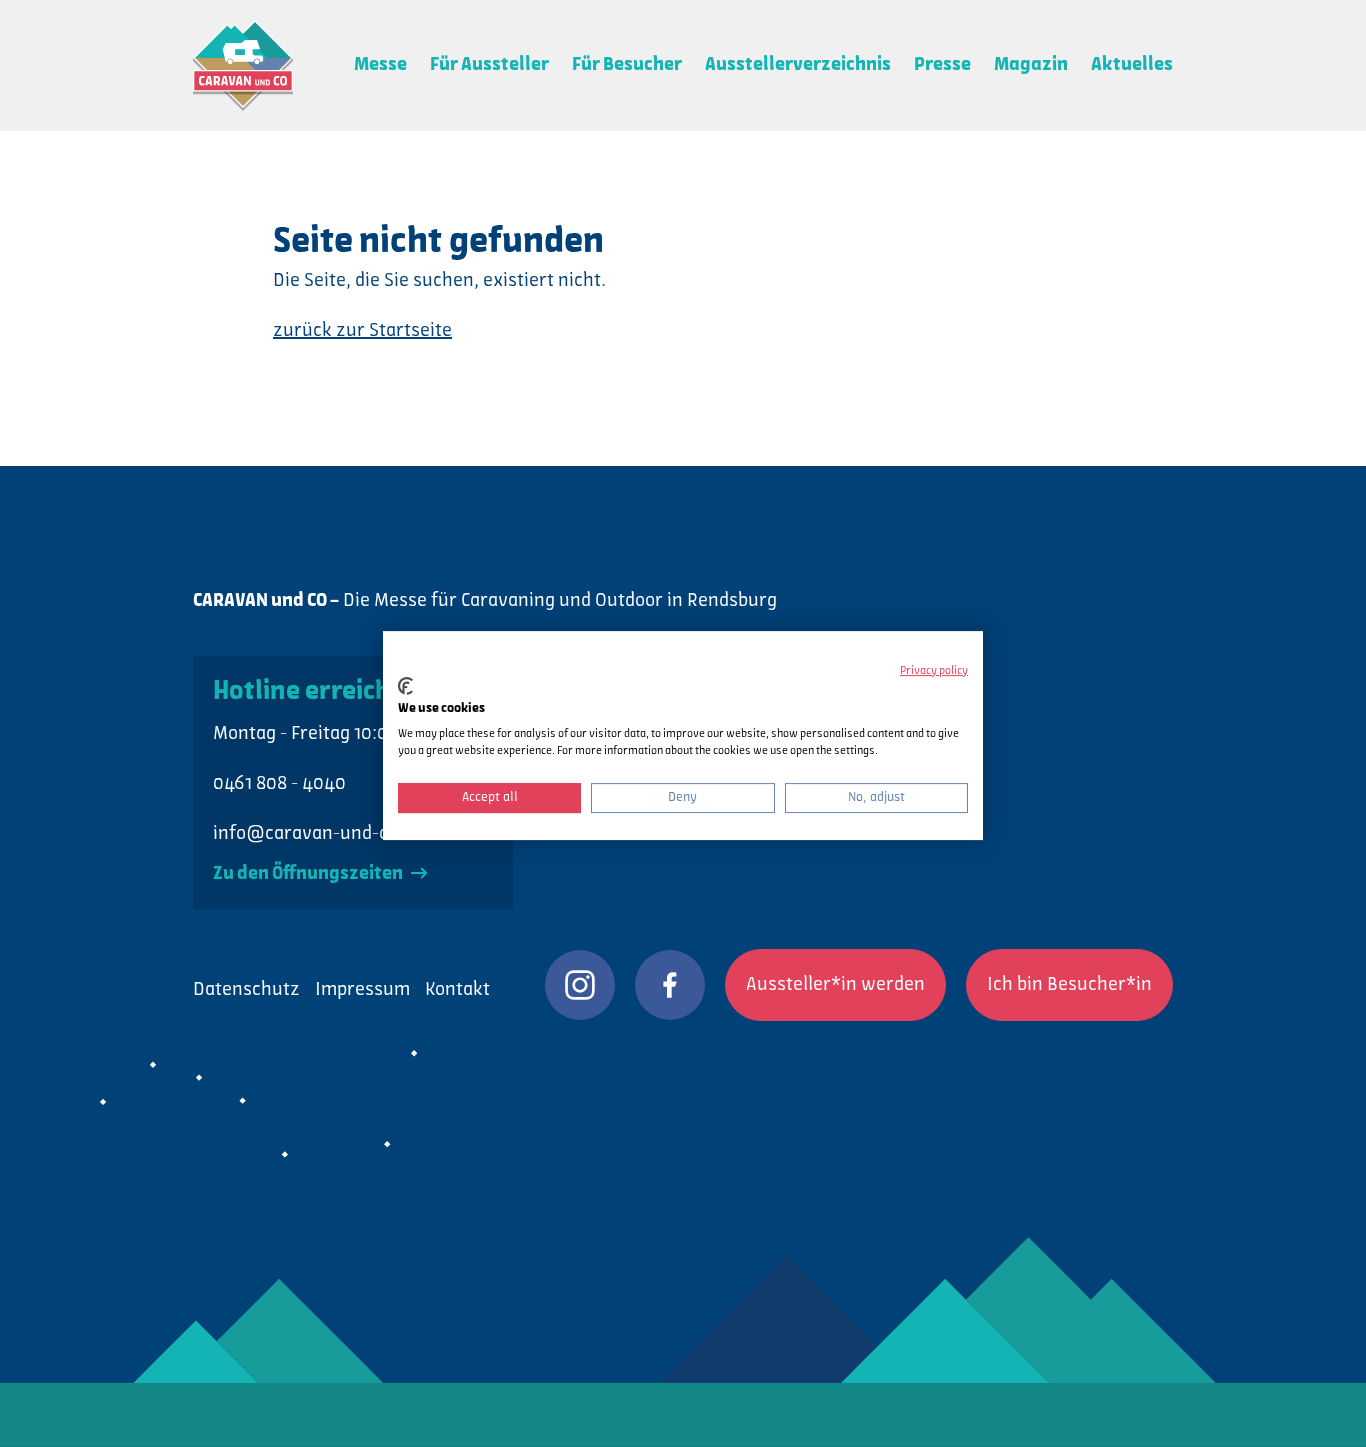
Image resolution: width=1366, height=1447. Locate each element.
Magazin (1031, 65)
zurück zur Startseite (362, 331)
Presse (942, 65)
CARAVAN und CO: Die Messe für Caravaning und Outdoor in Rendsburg (243, 65)
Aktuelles (1132, 65)
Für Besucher (627, 65)
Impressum (362, 990)
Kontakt (457, 990)
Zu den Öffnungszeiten (309, 874)
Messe (380, 65)
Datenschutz (246, 990)
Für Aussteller (489, 65)
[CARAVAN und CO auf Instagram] (580, 985)
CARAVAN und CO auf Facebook (670, 985)
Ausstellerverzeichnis (798, 65)
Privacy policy (934, 671)
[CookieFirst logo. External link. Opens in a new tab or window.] (405, 686)
